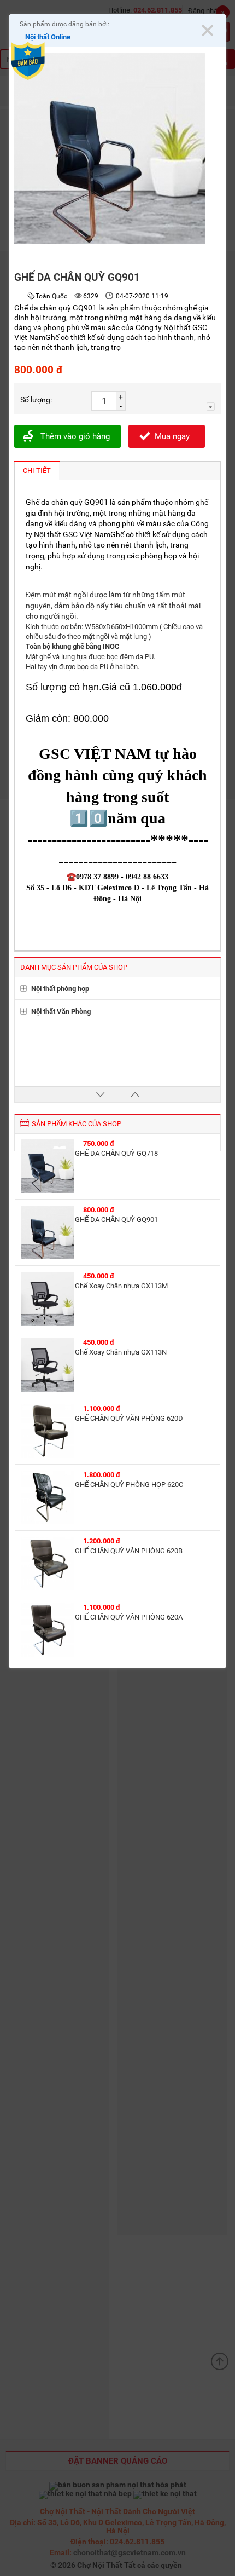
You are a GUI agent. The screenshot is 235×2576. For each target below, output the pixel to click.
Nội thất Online (48, 37)
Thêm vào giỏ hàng (75, 436)
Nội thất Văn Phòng (61, 1012)
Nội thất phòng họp (60, 989)
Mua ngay (172, 436)
